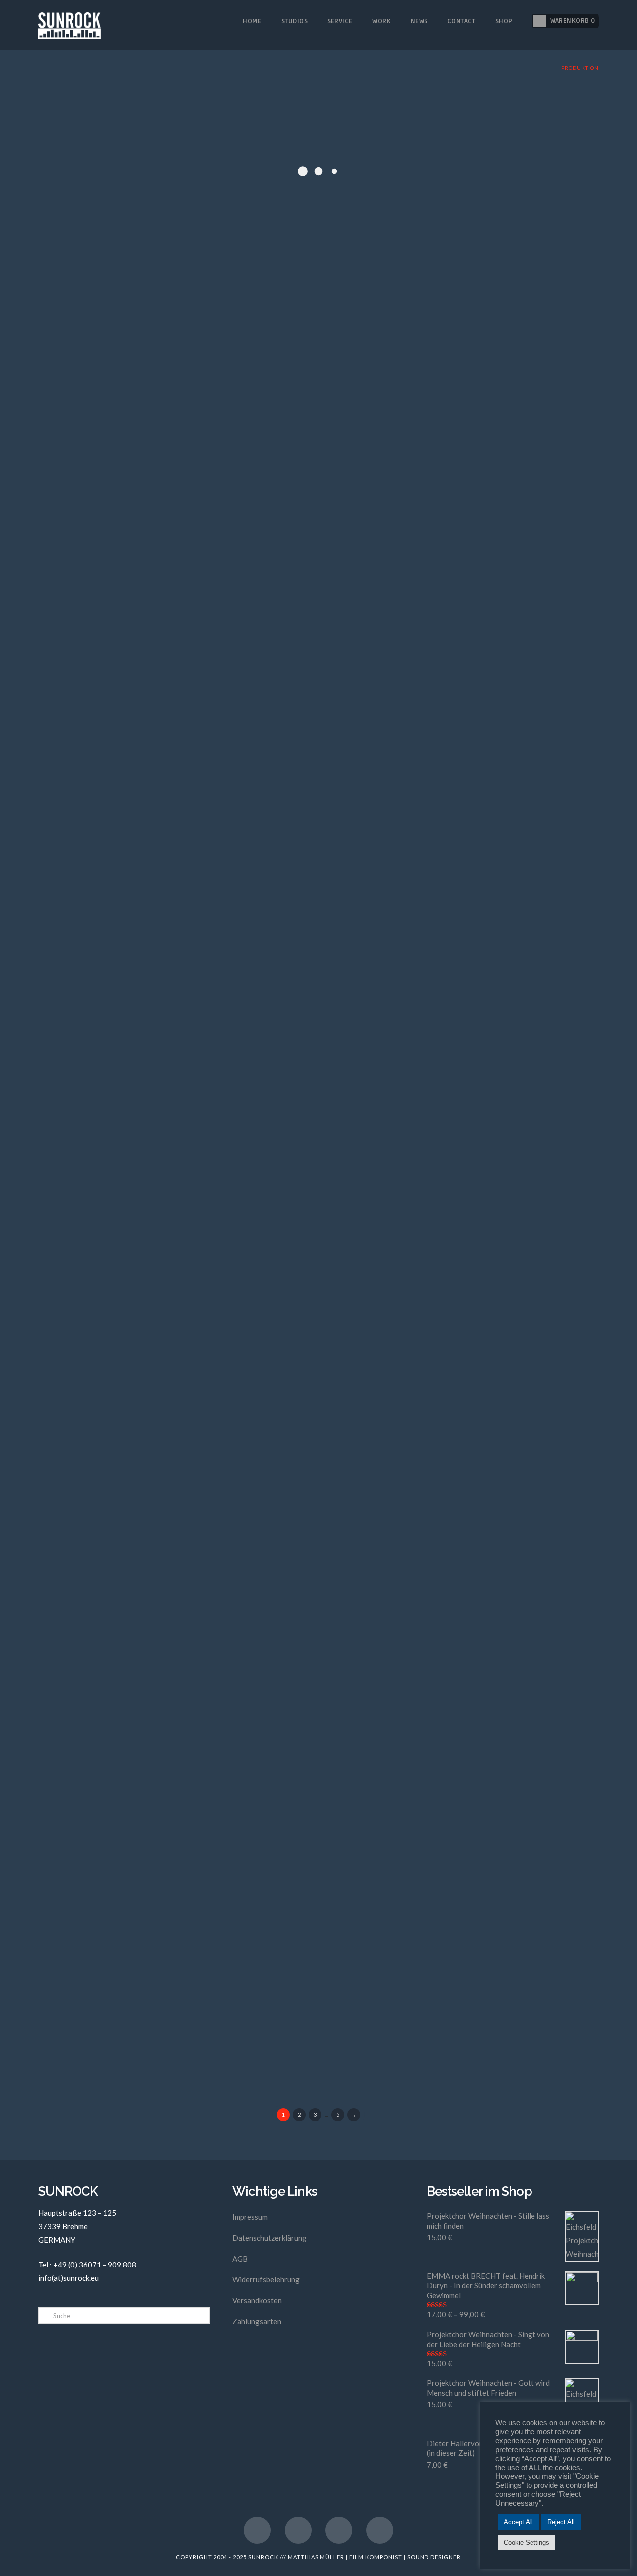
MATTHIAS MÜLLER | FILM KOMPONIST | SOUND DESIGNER (374, 2557)
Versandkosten (257, 2300)
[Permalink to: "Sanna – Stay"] (174, 1143)
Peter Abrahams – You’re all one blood (163, 757)
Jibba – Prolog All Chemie (130, 1605)
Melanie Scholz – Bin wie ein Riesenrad (166, 1266)
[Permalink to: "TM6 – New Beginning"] (174, 1992)
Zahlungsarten (257, 2321)
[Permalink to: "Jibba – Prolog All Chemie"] (174, 1652)
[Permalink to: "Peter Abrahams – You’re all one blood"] (174, 804)
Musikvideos (240, 1113)
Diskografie (166, 176)
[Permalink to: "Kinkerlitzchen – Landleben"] (174, 1483)
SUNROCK (263, 2557)
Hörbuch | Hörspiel (220, 773)
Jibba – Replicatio (107, 1775)
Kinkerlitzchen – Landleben (135, 1436)
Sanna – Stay (93, 1096)
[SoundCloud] (380, 2530)
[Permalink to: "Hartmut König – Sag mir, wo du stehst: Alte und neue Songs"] (174, 634)
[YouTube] (298, 2530)
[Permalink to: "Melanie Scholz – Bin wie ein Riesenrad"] (174, 1313)
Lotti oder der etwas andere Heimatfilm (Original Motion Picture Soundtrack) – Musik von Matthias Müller (167, 145)
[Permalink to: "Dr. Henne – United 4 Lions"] (174, 974)
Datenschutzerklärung (269, 2238)
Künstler (203, 943)
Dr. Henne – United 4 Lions (131, 927)
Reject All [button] (561, 2522)
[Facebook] (257, 2530)
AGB (240, 2259)
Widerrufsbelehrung (266, 2279)
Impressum (250, 2217)
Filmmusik (205, 176)
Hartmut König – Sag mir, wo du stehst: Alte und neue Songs (165, 580)
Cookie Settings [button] (527, 2542)
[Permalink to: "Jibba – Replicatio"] (174, 1822)
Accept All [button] (518, 2522)
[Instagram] (339, 2530)
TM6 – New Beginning (120, 1945)
